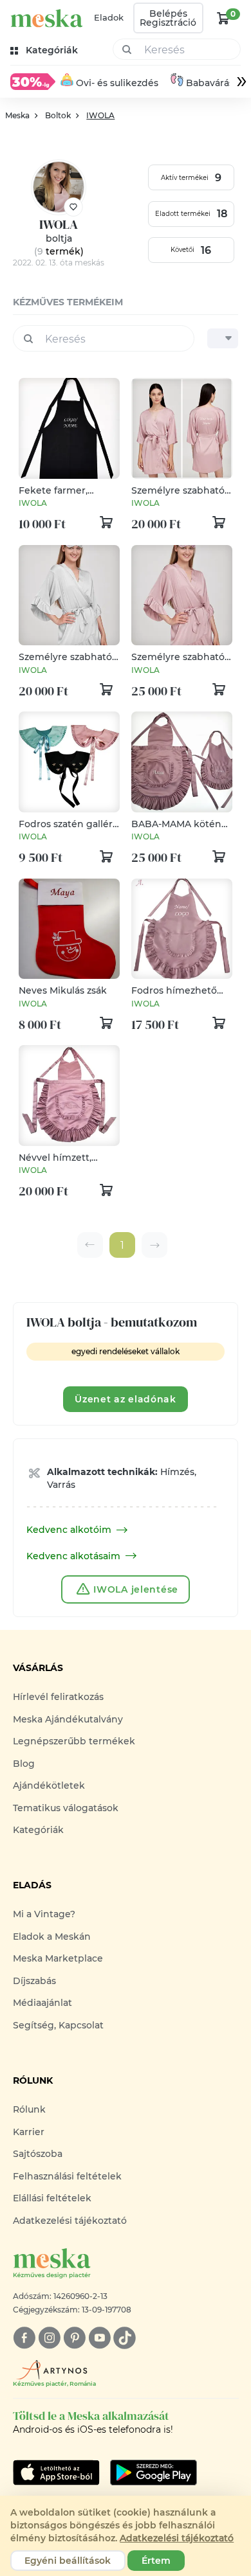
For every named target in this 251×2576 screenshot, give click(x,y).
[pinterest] (74, 2338)
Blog (24, 1764)
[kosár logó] (223, 18)
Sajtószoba (38, 2154)
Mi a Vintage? (44, 1914)
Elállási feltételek (52, 2198)
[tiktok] (125, 2338)
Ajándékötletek (49, 1785)
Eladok (109, 17)
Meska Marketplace (58, 1958)
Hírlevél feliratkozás (58, 1697)
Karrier (29, 2132)
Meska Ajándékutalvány (68, 1719)
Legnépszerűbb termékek (74, 1741)
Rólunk (29, 2109)
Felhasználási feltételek (67, 2176)
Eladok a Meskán (52, 1936)
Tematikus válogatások (66, 1808)
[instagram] (49, 2338)
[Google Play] (56, 2473)
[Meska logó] (47, 18)
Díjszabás (34, 1981)
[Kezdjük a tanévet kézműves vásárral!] (33, 82)
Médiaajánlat (42, 2003)
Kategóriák (38, 1830)
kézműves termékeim (68, 302)
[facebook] (24, 2338)
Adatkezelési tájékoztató (70, 2221)
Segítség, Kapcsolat (58, 2025)
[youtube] (99, 2338)
